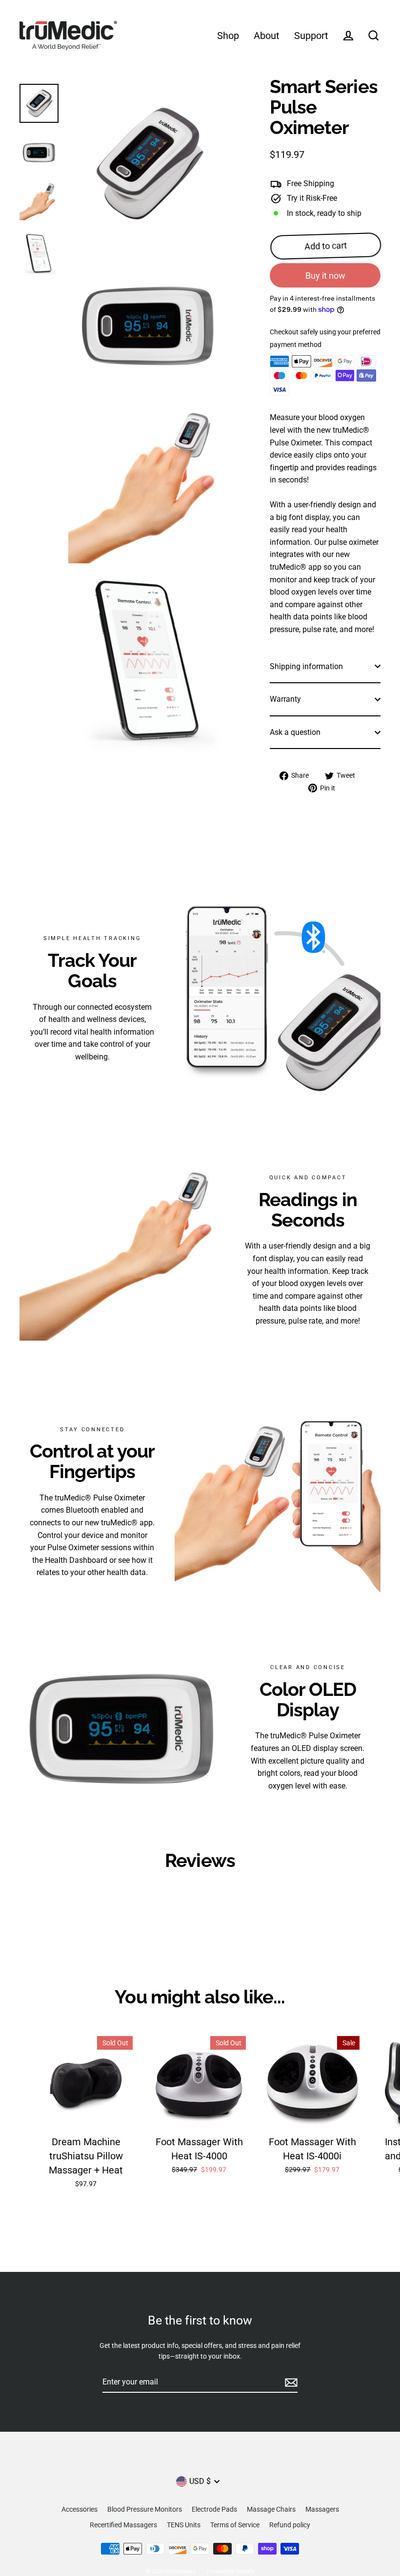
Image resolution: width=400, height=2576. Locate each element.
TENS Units (184, 2525)
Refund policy (290, 2525)
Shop (228, 36)
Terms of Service (235, 2525)
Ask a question (295, 732)
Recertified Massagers (123, 2525)
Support (311, 36)
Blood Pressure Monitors (145, 2509)
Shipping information (306, 666)
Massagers (322, 2509)
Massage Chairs (271, 2509)
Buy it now (325, 276)
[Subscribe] (290, 2383)
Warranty (285, 699)
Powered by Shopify (230, 2571)
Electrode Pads (214, 2509)
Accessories (80, 2509)
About (267, 36)
